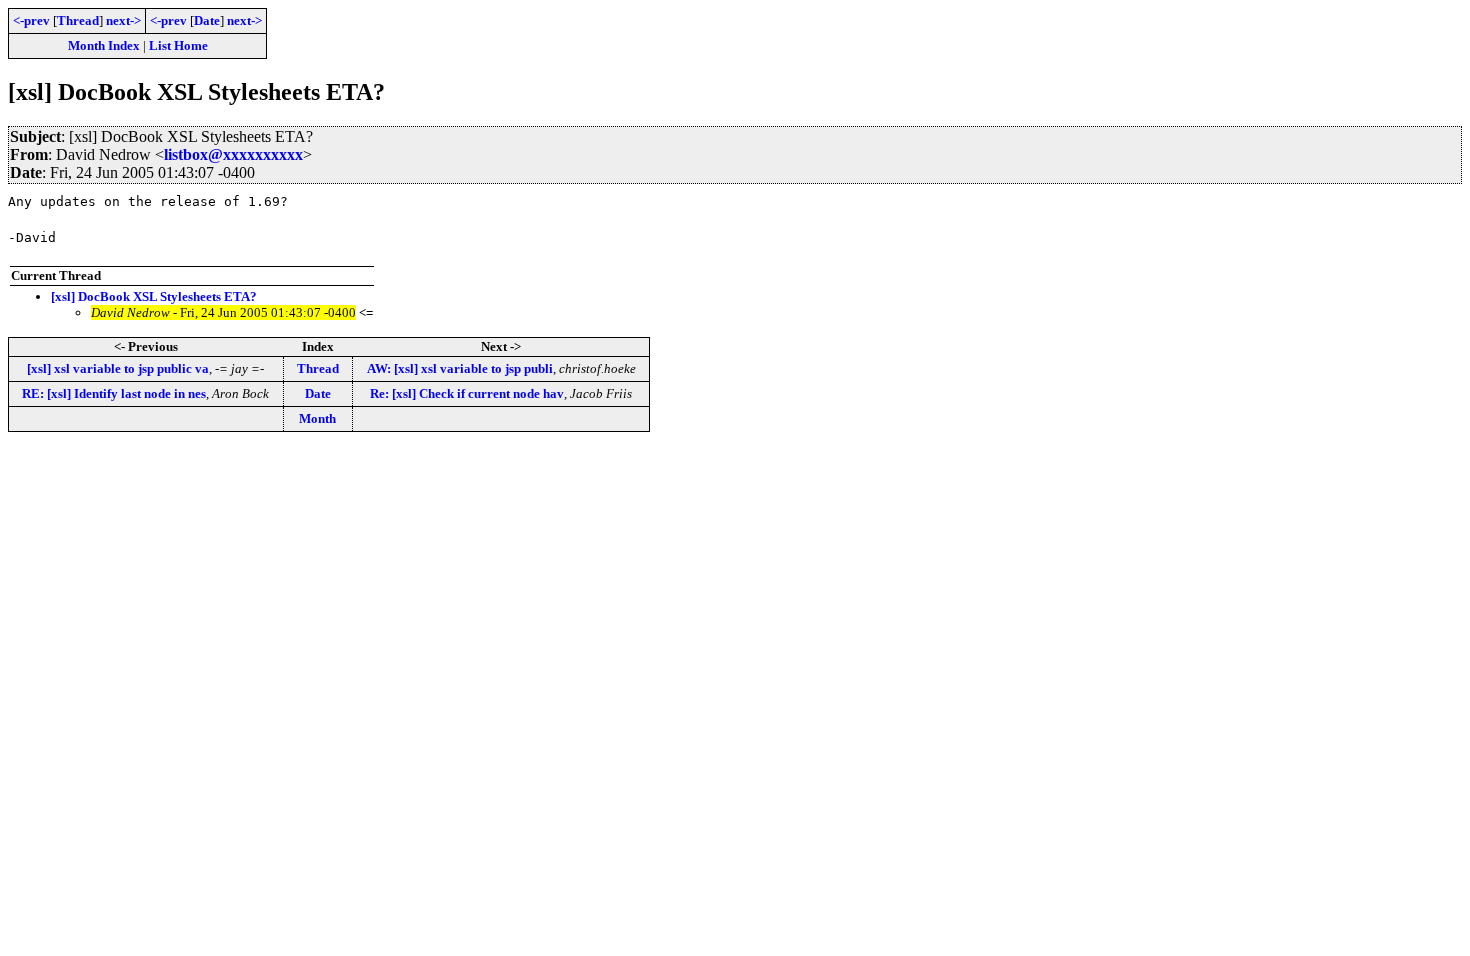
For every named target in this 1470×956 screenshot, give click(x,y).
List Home (178, 45)
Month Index (104, 45)
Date (207, 20)
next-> (123, 20)
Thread (78, 20)
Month (317, 418)
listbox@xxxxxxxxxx (233, 154)
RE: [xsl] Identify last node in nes (114, 393)
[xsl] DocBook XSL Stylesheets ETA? (154, 296)
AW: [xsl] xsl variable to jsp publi (460, 368)
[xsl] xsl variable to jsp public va (118, 368)
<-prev (31, 20)
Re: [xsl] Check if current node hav (467, 393)
